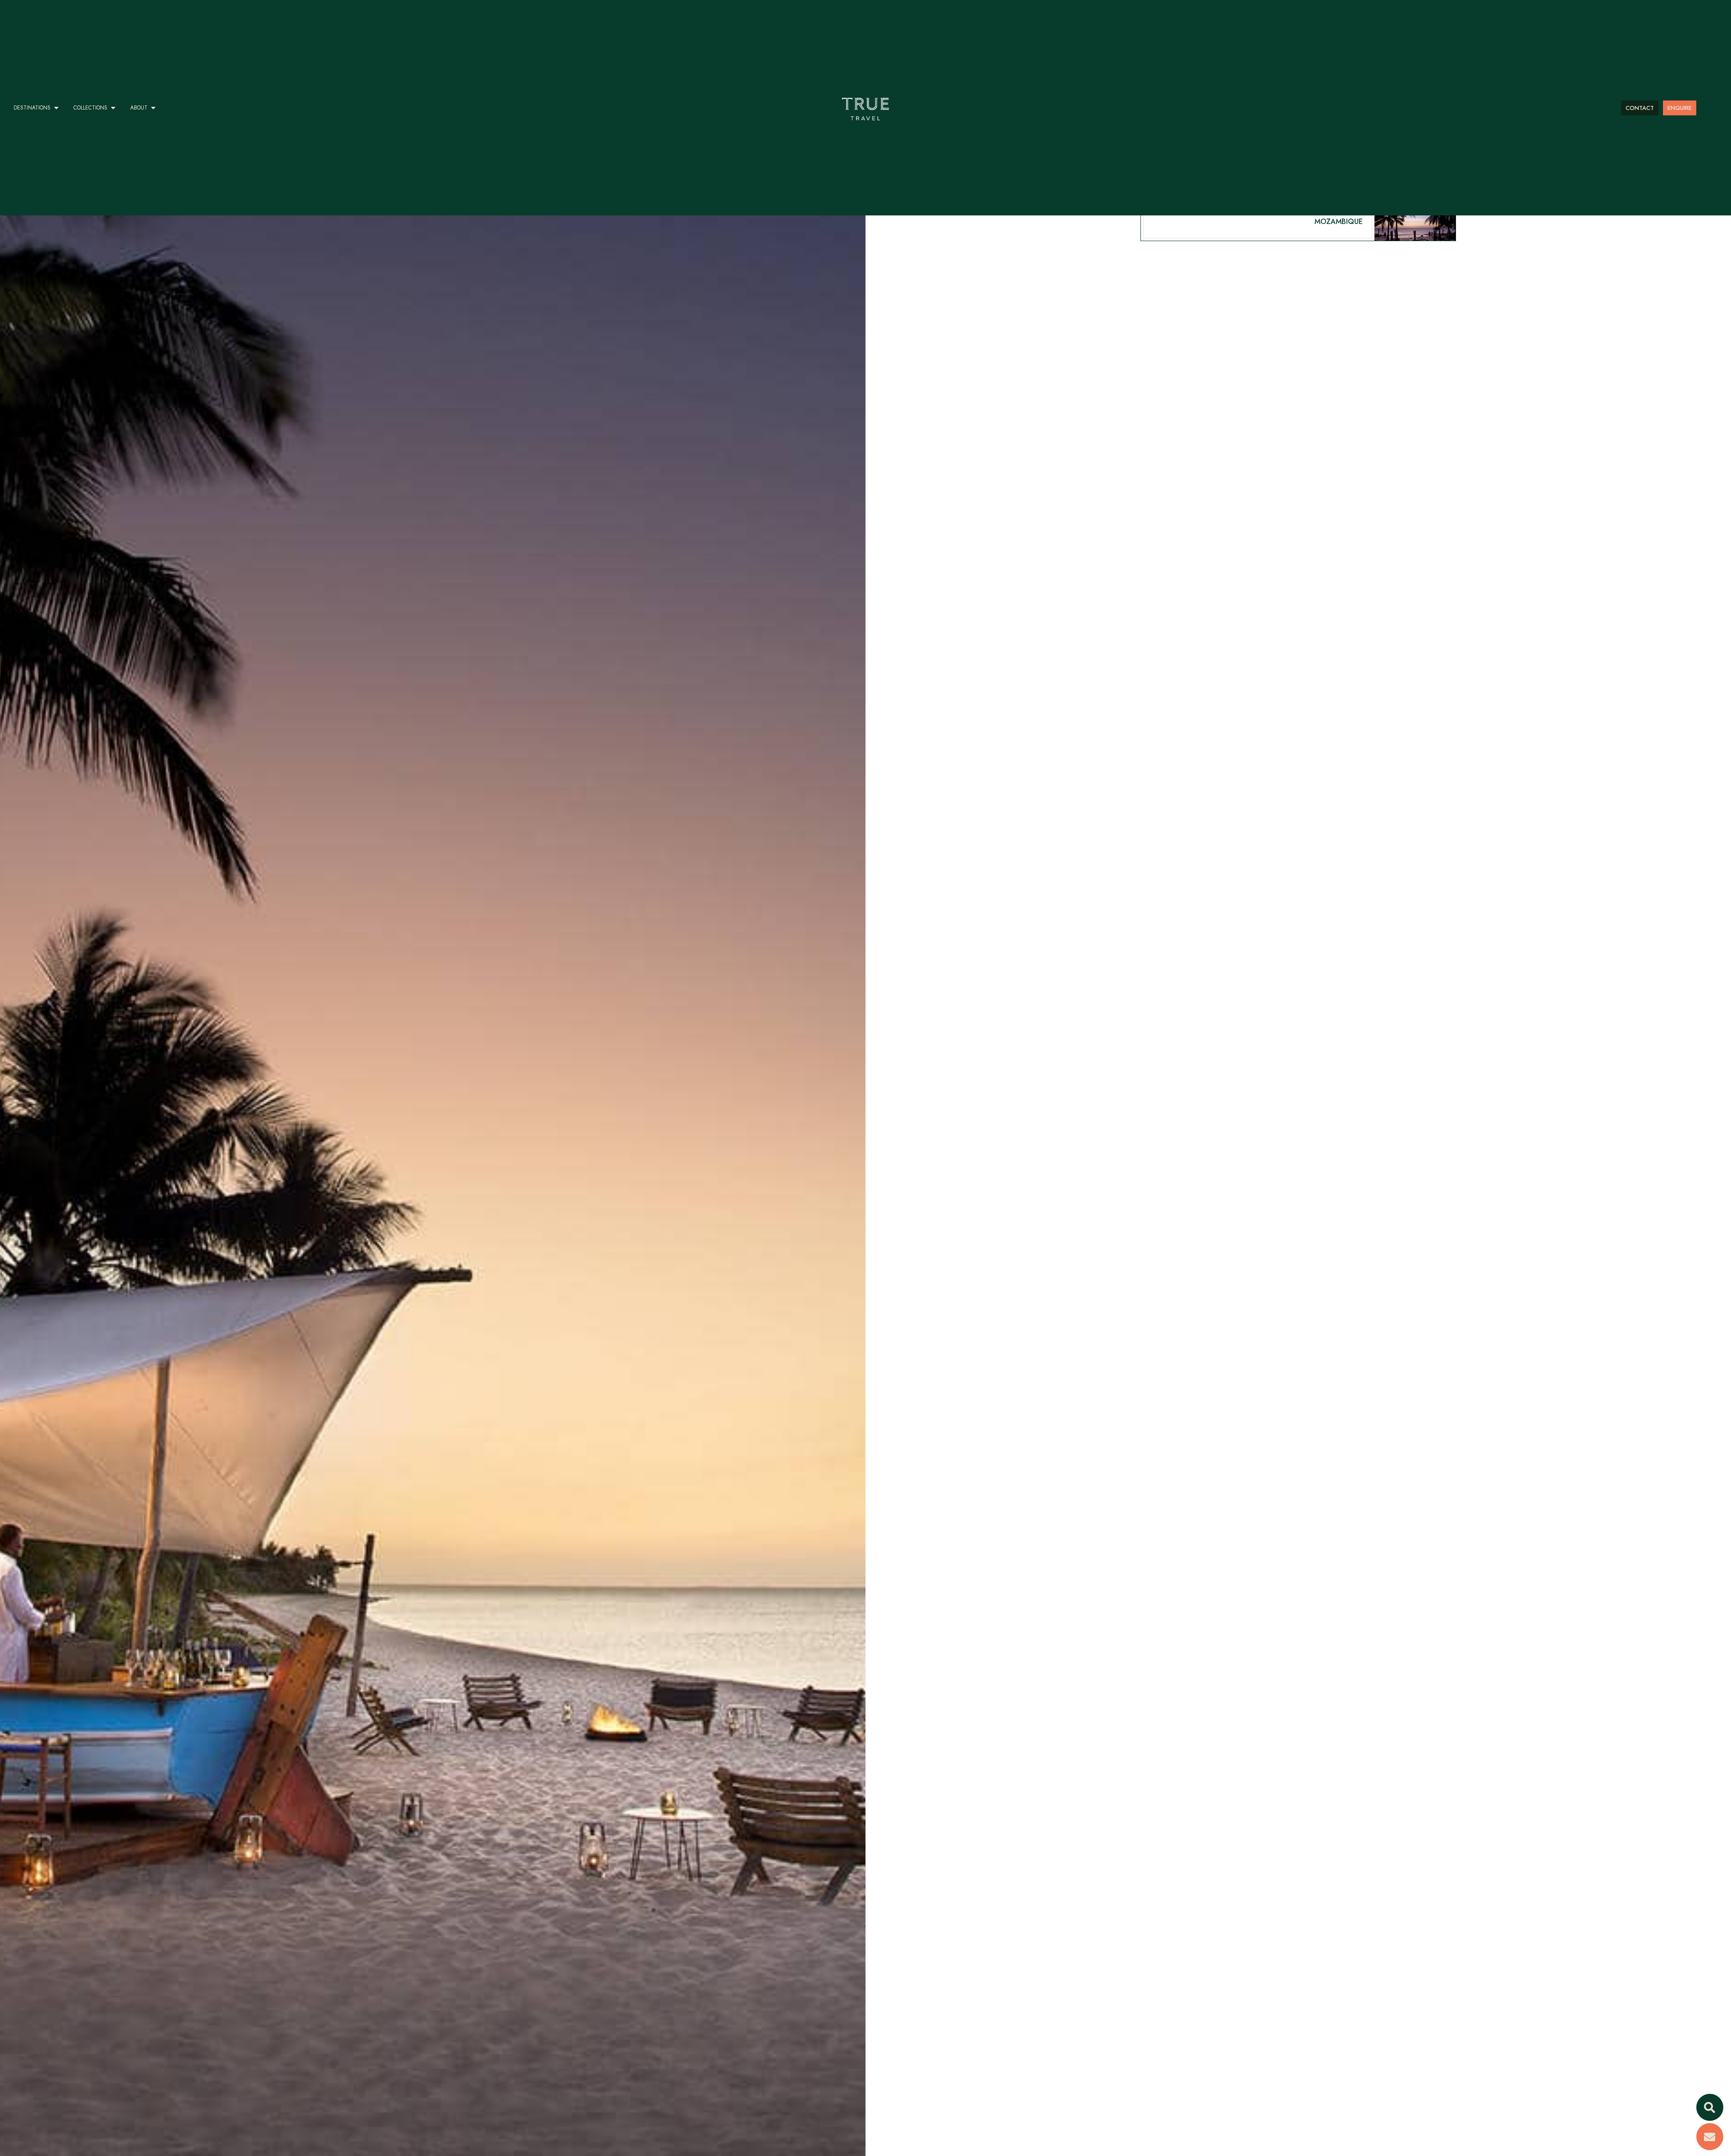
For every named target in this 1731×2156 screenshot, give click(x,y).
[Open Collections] (113, 108)
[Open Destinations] (56, 108)
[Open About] (153, 108)
